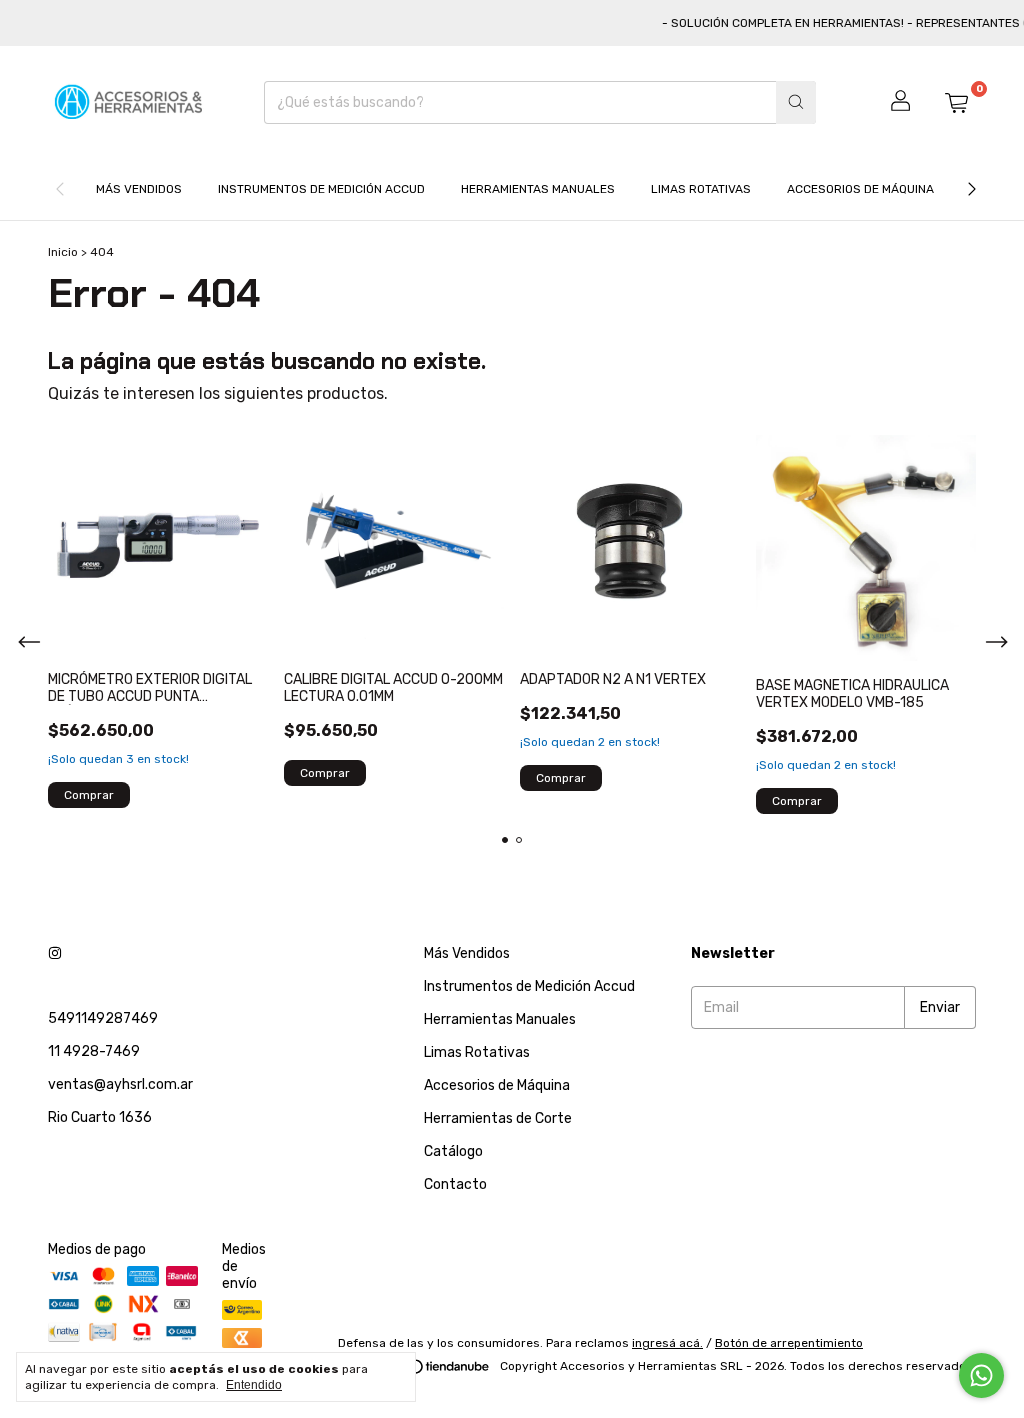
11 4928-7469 (94, 1051)
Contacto (455, 1184)
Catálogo (453, 1151)
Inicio (63, 252)
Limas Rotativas (701, 189)
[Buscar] (796, 102)
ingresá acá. (667, 1343)
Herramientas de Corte (498, 1118)
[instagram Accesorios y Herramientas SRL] (55, 953)
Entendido (254, 1385)
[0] (956, 102)
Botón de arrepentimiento (789, 1343)
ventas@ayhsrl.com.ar (120, 1084)
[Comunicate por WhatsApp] (981, 1375)
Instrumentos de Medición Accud (321, 189)
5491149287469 (103, 1018)
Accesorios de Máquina (860, 189)
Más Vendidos (139, 189)
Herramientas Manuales (538, 189)
